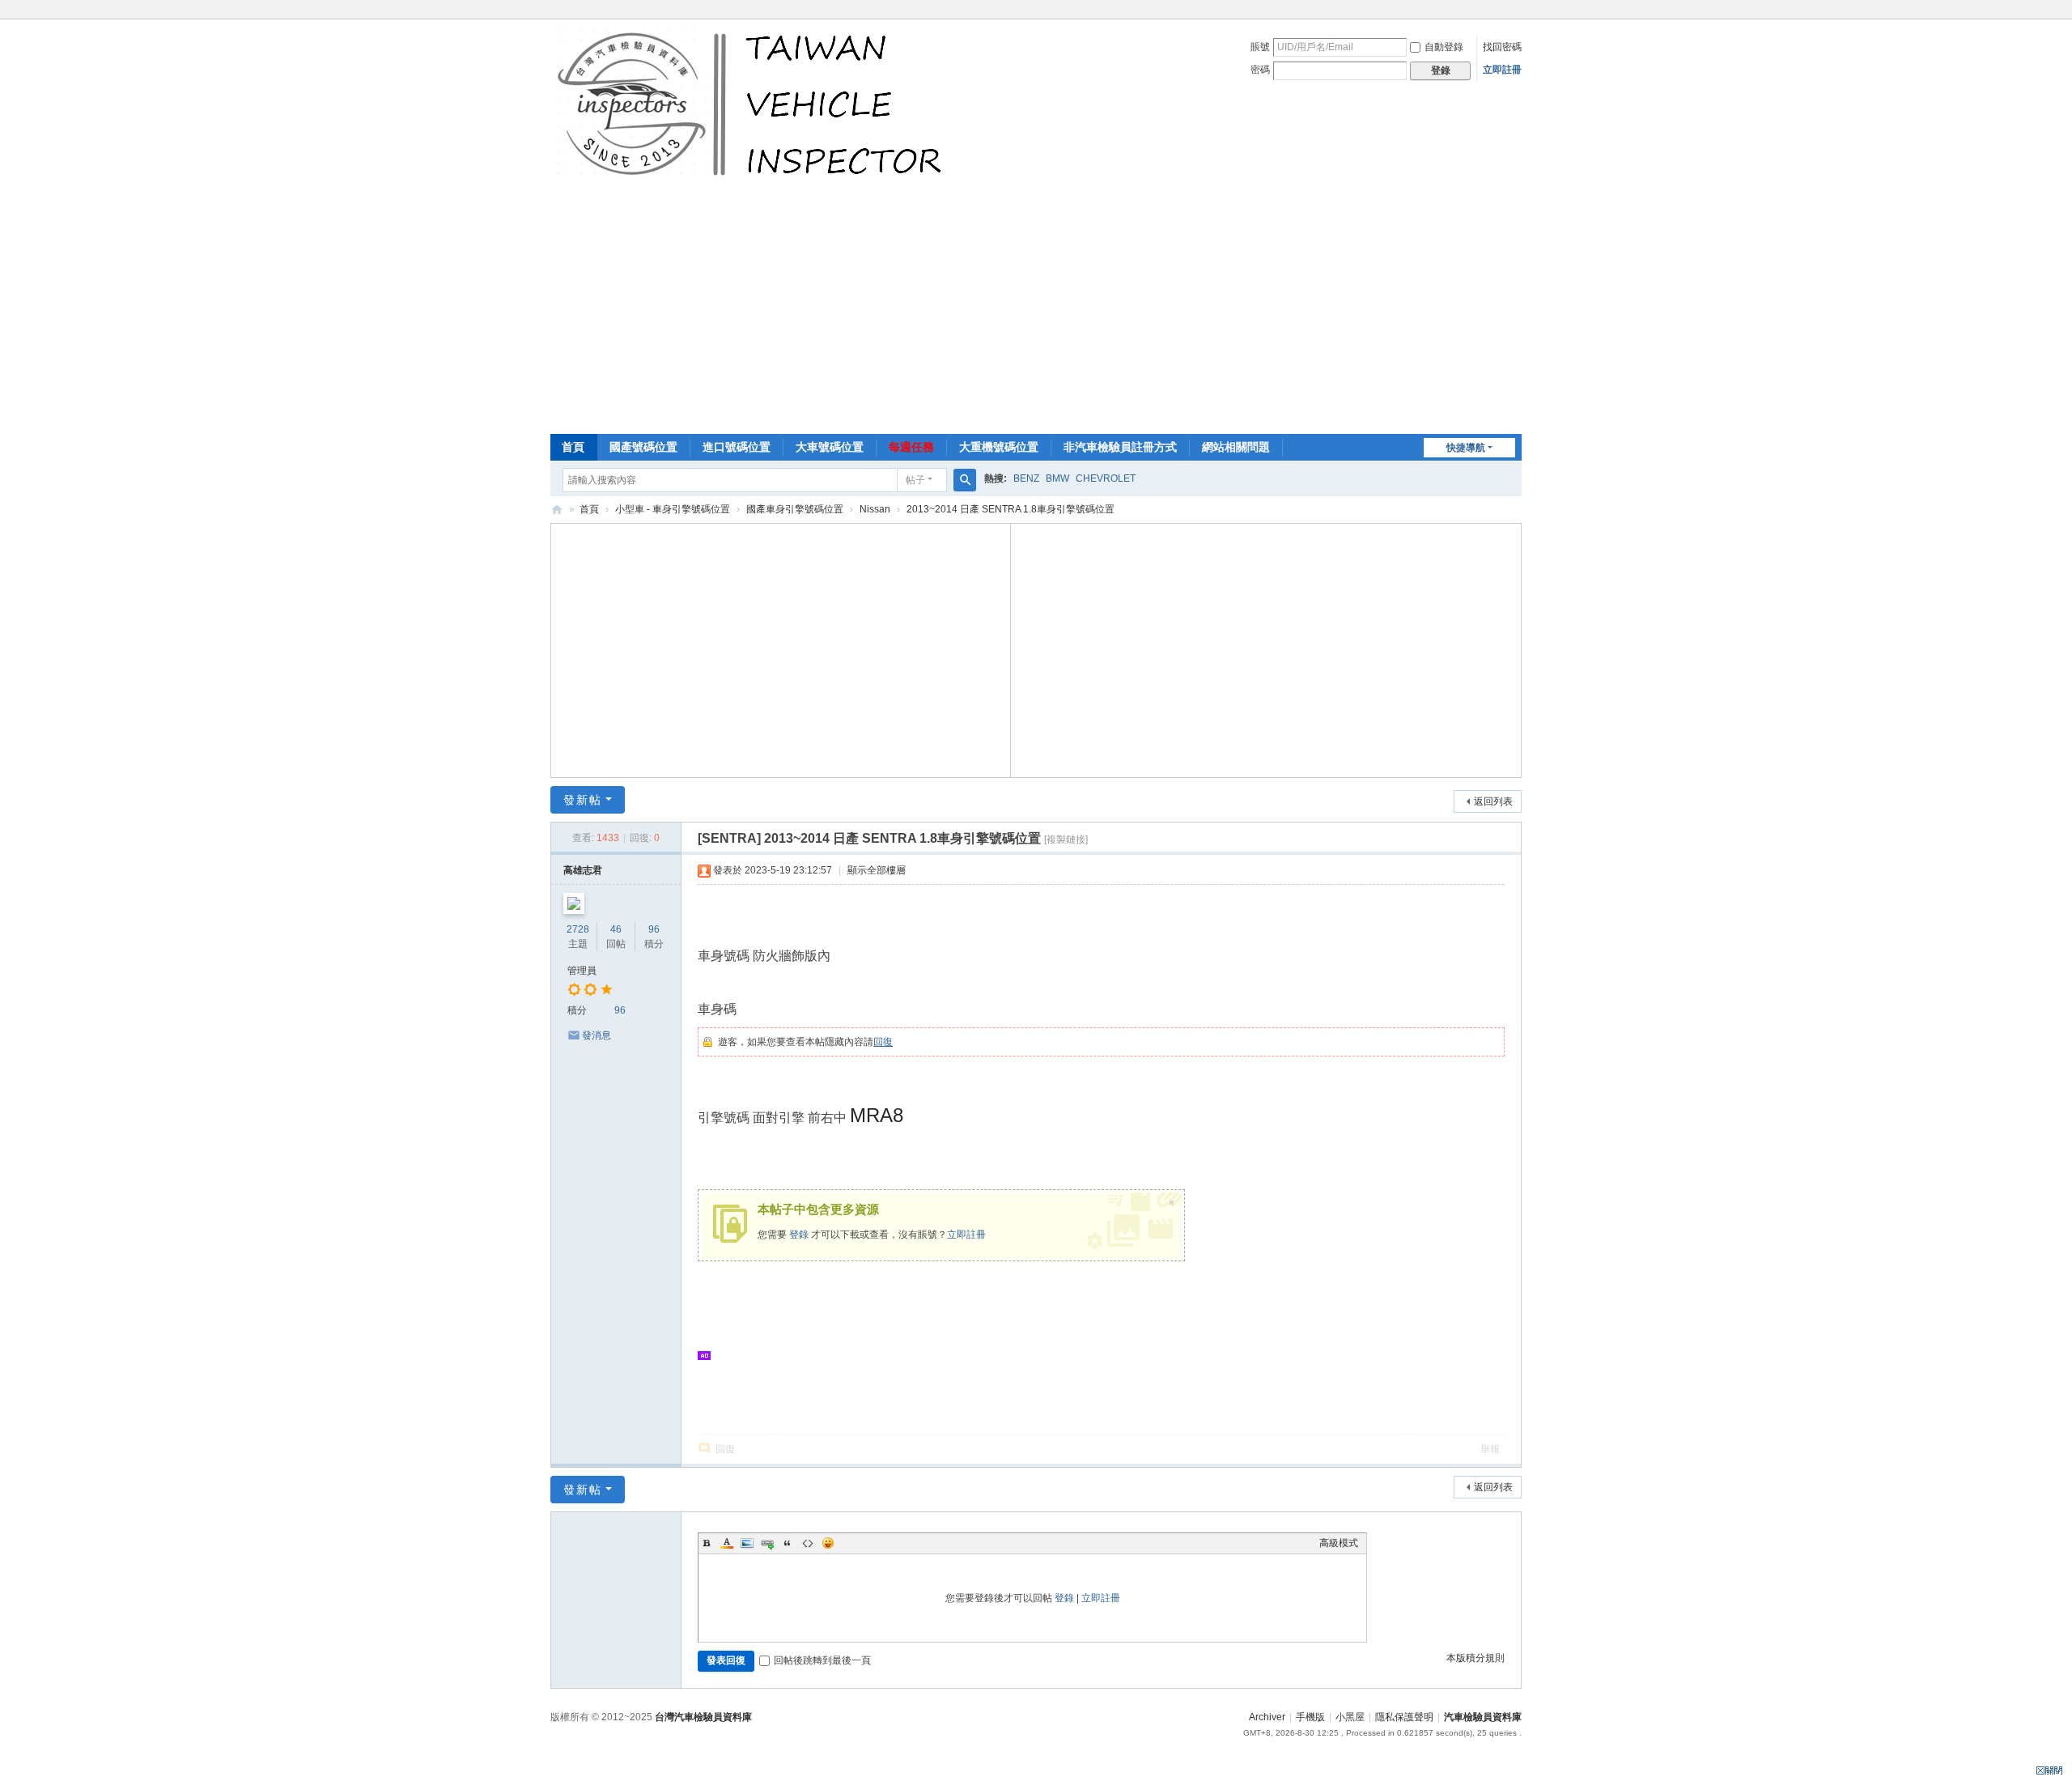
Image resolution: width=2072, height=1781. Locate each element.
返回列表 (1493, 801)
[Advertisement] (1036, 312)
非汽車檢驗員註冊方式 (1120, 447)
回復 (883, 1042)
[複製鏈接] (1066, 839)
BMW (1057, 478)
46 (616, 929)
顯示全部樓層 (877, 870)
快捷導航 (1466, 448)
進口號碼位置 (737, 447)
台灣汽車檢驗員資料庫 (703, 1717)
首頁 (573, 447)
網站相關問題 (1236, 447)
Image (747, 1543)
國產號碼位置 (643, 447)
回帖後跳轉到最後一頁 (822, 1660)
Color (727, 1543)
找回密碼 (1502, 47)
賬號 (1260, 47)
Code (808, 1543)
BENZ (1026, 478)
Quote (788, 1543)
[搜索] (965, 480)
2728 (578, 929)
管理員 (582, 971)
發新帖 (583, 800)
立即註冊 (1502, 70)
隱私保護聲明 (1404, 1717)
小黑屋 (1350, 1717)
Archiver (1267, 1717)
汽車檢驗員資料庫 (557, 510)
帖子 (915, 480)
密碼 (1260, 70)
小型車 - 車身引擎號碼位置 (673, 509)
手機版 (1310, 1717)
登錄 (799, 1235)
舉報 (1490, 1449)
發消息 (597, 1035)
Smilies (828, 1543)
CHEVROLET (1106, 478)
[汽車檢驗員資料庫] (753, 104)
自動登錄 (1444, 47)
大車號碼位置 (830, 447)
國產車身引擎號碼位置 (795, 509)
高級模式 (1339, 1543)
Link (767, 1543)
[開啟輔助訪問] (1518, 11)
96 (654, 929)
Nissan (875, 509)
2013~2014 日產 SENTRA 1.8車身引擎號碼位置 (1011, 509)
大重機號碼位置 (999, 447)
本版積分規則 (1475, 1658)
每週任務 (911, 447)
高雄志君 (583, 870)
